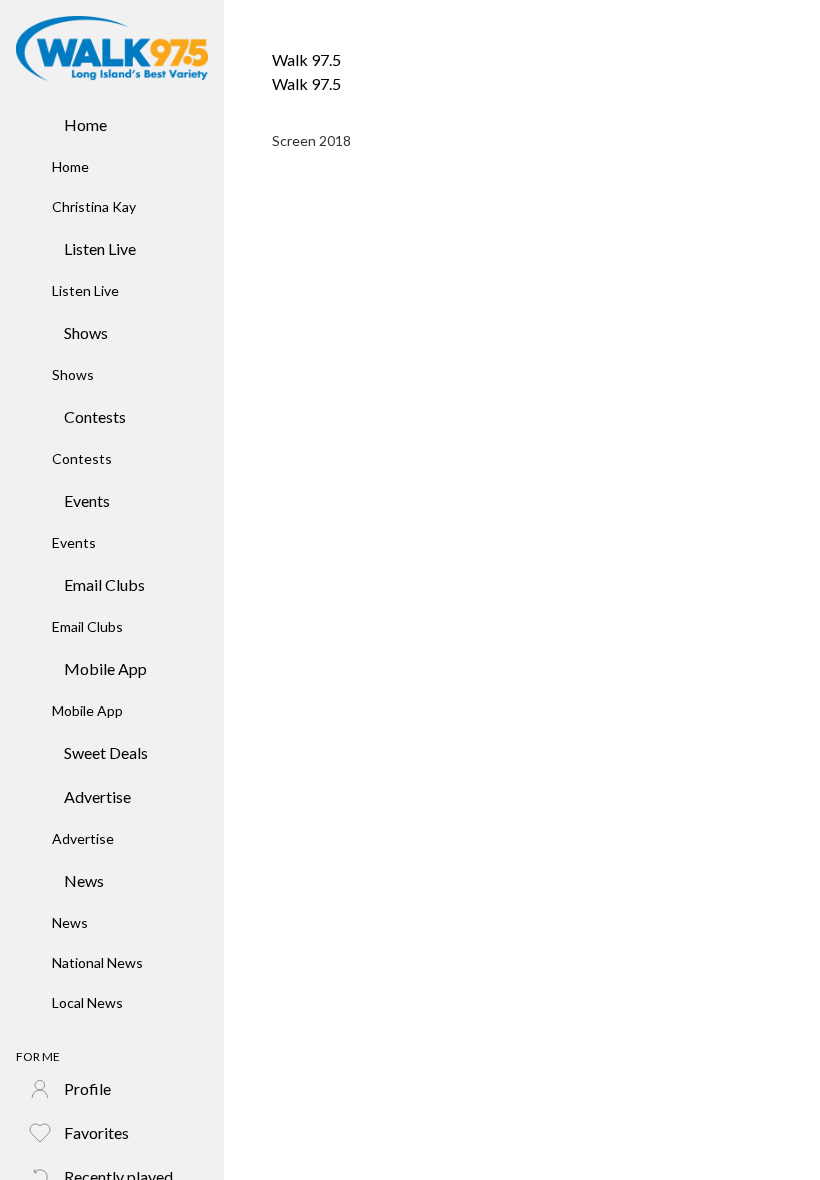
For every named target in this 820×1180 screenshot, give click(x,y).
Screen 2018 (311, 140)
